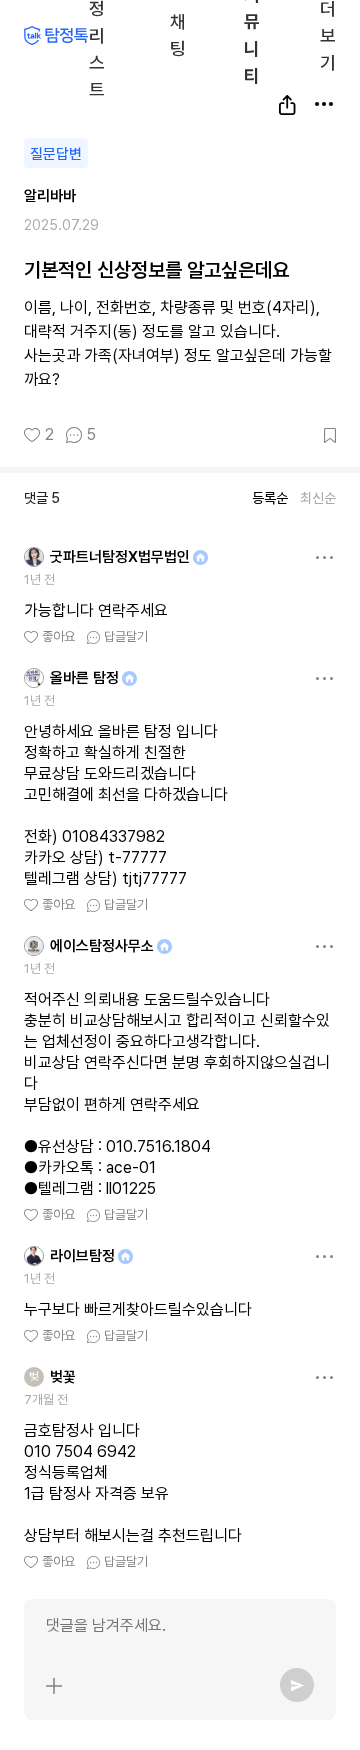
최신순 (318, 498)
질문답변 (56, 154)
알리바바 (50, 196)
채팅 (178, 33)
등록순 (270, 498)
